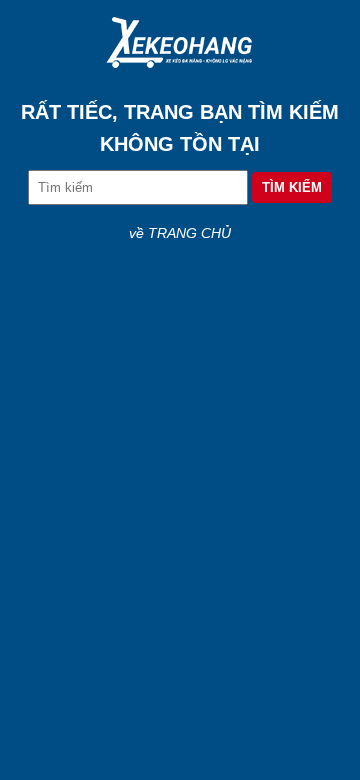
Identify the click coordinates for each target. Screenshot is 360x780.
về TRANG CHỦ (180, 233)
